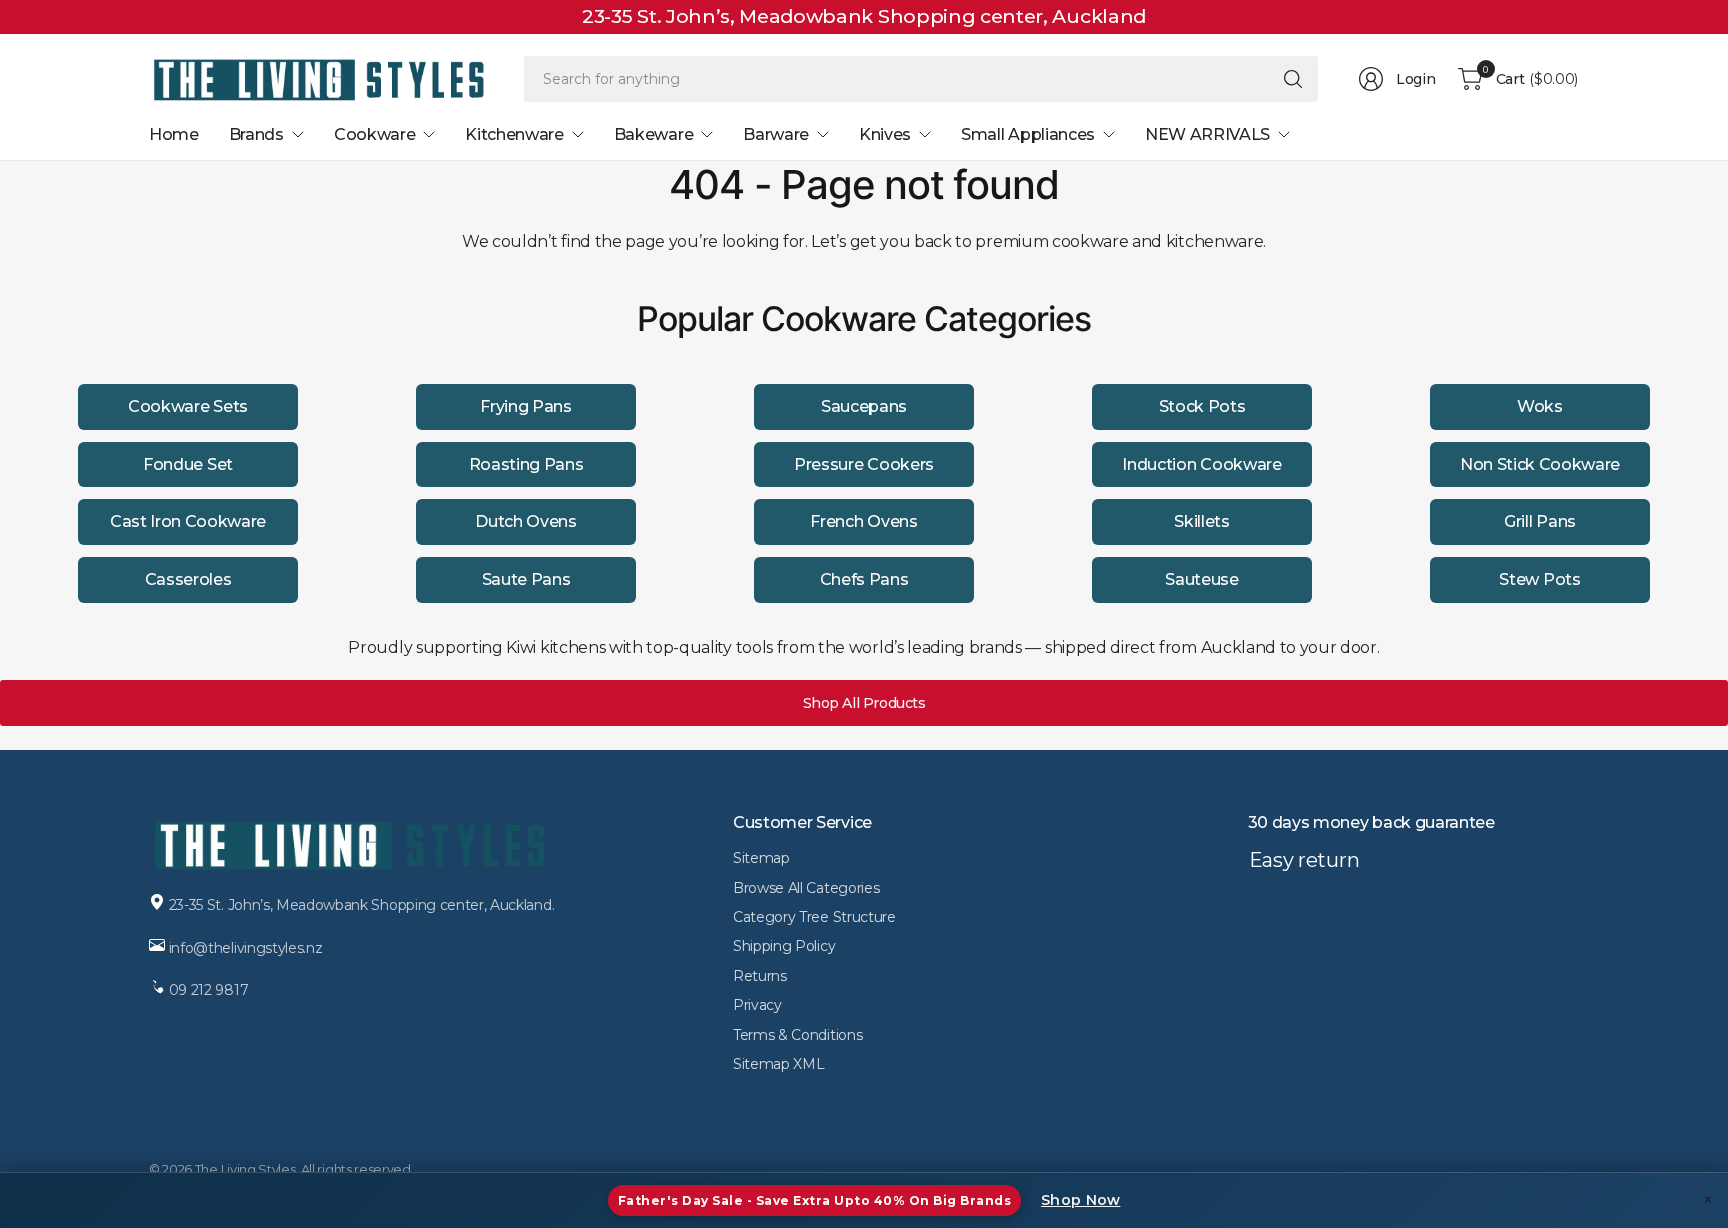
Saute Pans (526, 579)
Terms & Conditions (797, 1035)
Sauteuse (1201, 579)
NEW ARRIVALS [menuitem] (1207, 134)
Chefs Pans (864, 579)
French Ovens (863, 521)
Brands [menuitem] (256, 134)
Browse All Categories (806, 888)
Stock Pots (1202, 406)
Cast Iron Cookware (188, 521)
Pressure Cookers (864, 464)
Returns (760, 976)
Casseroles (188, 579)
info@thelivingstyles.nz (246, 948)
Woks (1540, 406)
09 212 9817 (209, 990)
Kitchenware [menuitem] (514, 134)
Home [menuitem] (174, 134)
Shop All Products (864, 703)
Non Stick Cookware (1540, 464)
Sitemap (761, 858)
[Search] (1293, 79)
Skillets (1201, 521)
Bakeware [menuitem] (653, 134)
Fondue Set (188, 464)
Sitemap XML (778, 1064)
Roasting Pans (526, 464)
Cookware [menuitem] (374, 134)
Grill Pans (1540, 521)
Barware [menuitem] (776, 134)
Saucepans (864, 406)
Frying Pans (525, 406)
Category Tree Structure (814, 917)
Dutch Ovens (525, 521)
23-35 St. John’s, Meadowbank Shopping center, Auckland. (361, 905)
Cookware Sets (188, 406)
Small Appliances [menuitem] (1028, 134)
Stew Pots (1539, 579)
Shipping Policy (784, 946)
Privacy (757, 1005)
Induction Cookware (1201, 464)
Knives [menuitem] (885, 134)
